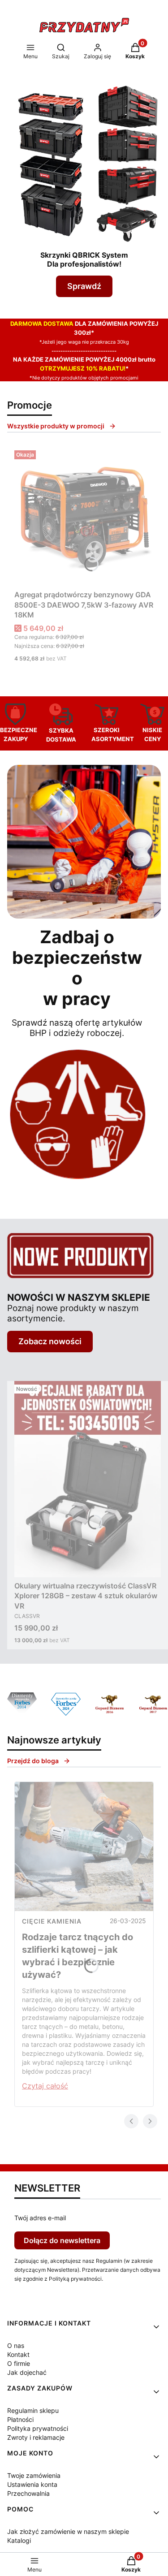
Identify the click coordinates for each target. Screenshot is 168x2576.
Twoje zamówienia (34, 2475)
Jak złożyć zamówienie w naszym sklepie (68, 2531)
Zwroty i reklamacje (36, 2437)
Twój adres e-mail (40, 2218)
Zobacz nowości (50, 1341)
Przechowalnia (28, 2493)
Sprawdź (84, 286)
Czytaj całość (45, 2086)
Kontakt (18, 2354)
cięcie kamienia (52, 1921)
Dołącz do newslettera (62, 2240)
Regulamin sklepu (33, 2410)
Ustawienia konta (32, 2484)
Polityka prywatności (38, 2428)
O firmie (19, 2363)
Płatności (20, 2419)
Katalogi (19, 2540)
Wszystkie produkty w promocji (56, 426)
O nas (16, 2345)
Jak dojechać (27, 2372)
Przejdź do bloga (33, 1761)
